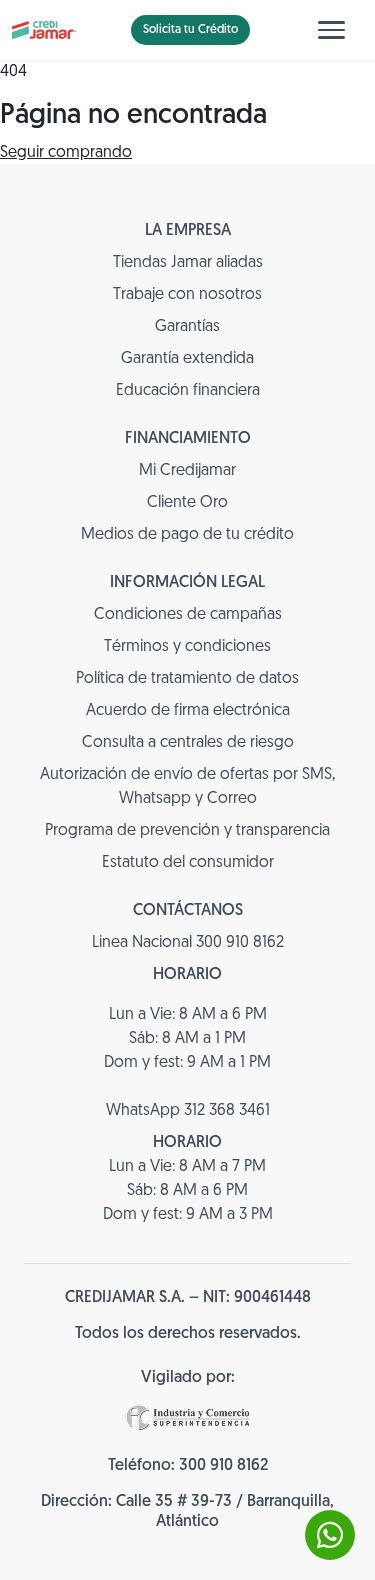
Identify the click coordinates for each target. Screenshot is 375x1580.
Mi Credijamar (187, 471)
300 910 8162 (223, 1466)
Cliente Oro (187, 503)
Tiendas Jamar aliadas (188, 263)
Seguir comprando (66, 153)
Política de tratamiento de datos (187, 679)
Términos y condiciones (187, 647)
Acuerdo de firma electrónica (188, 711)
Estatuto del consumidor (188, 863)
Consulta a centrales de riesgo (188, 743)
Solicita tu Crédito (190, 30)
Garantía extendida (187, 359)
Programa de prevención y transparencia (187, 831)
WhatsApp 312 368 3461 (188, 1111)
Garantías (187, 327)
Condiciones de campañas (188, 615)
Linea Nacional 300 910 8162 (188, 943)
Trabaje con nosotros (187, 295)
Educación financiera (188, 391)
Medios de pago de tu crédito (187, 535)
